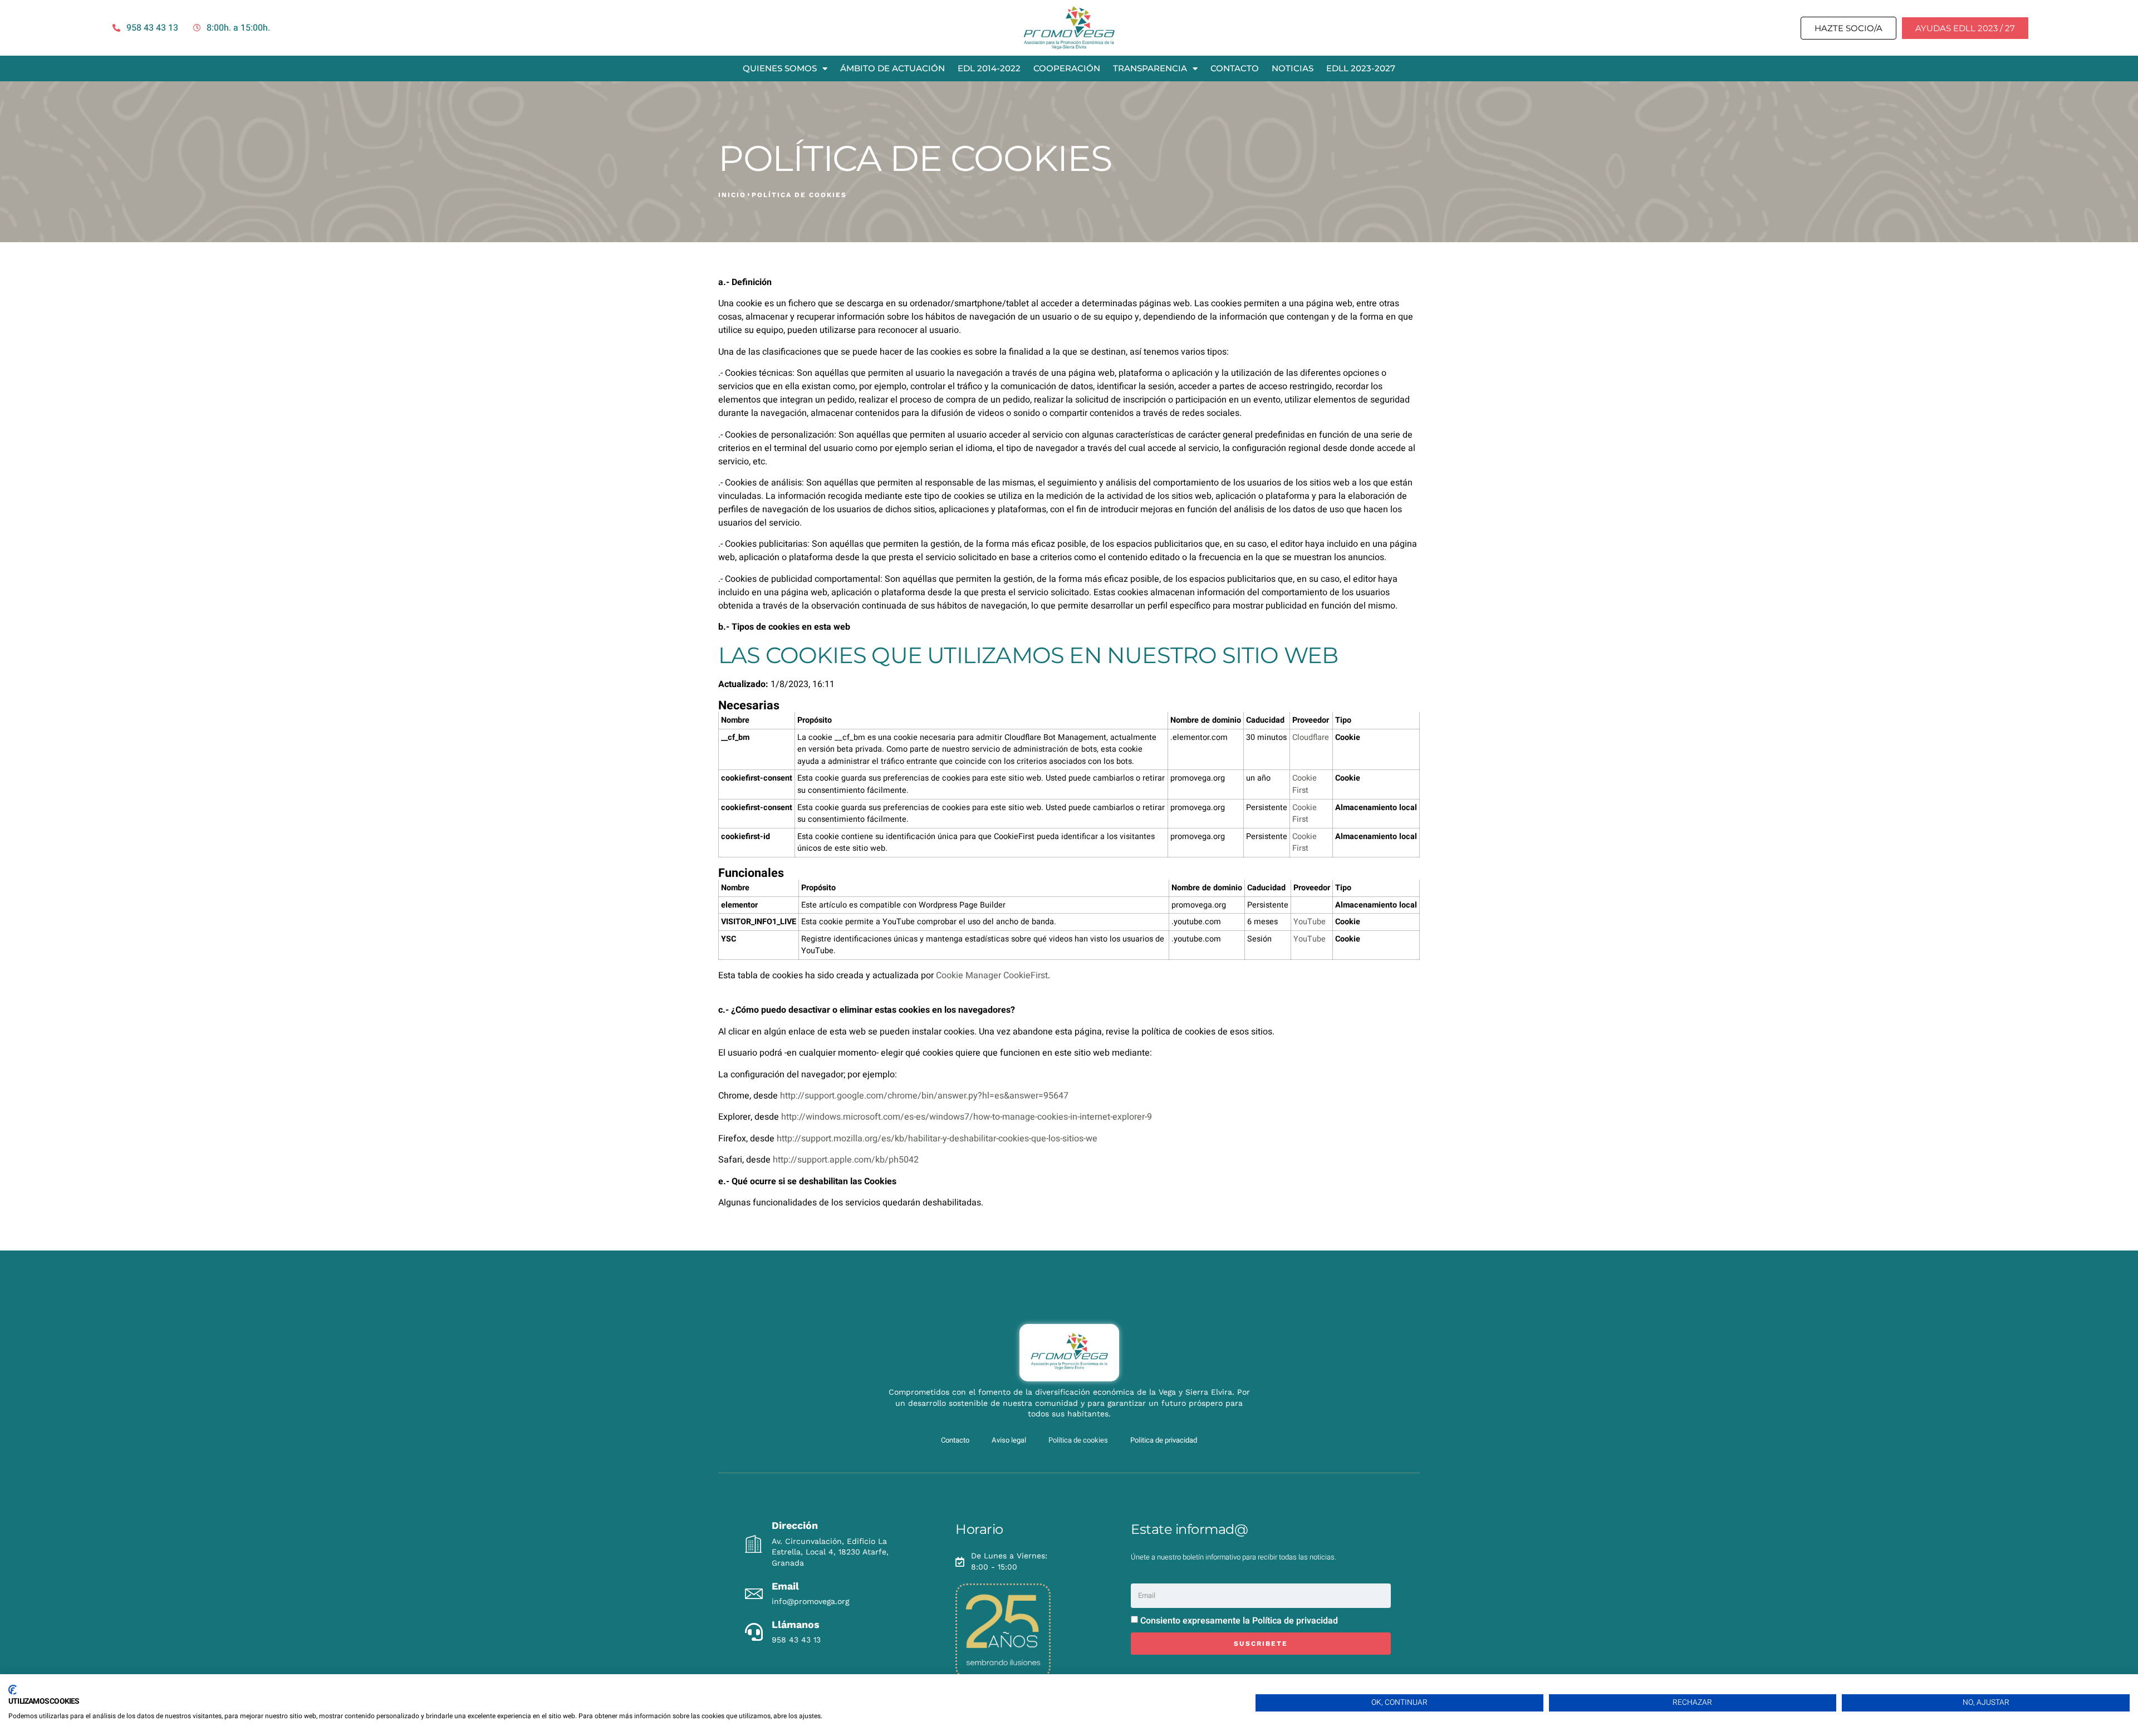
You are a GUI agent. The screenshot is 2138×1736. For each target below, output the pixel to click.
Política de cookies (1078, 1440)
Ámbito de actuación (893, 68)
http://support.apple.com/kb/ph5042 (846, 1160)
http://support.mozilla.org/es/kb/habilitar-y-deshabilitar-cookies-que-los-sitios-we (937, 1139)
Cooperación (1067, 68)
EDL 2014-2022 (989, 68)
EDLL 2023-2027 (1361, 68)
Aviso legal (1009, 1440)
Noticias (1293, 68)
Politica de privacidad (1164, 1440)
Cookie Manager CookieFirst (992, 975)
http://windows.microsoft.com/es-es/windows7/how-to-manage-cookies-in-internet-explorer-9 (967, 1117)
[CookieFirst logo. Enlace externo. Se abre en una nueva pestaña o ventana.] (13, 1690)
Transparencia (1150, 68)
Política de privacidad (1295, 1620)
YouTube (1310, 922)
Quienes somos (780, 68)
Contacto (1235, 68)
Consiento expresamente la (1239, 1620)
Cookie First (1305, 784)
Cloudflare (1311, 737)
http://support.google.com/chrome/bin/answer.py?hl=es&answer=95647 (924, 1096)
